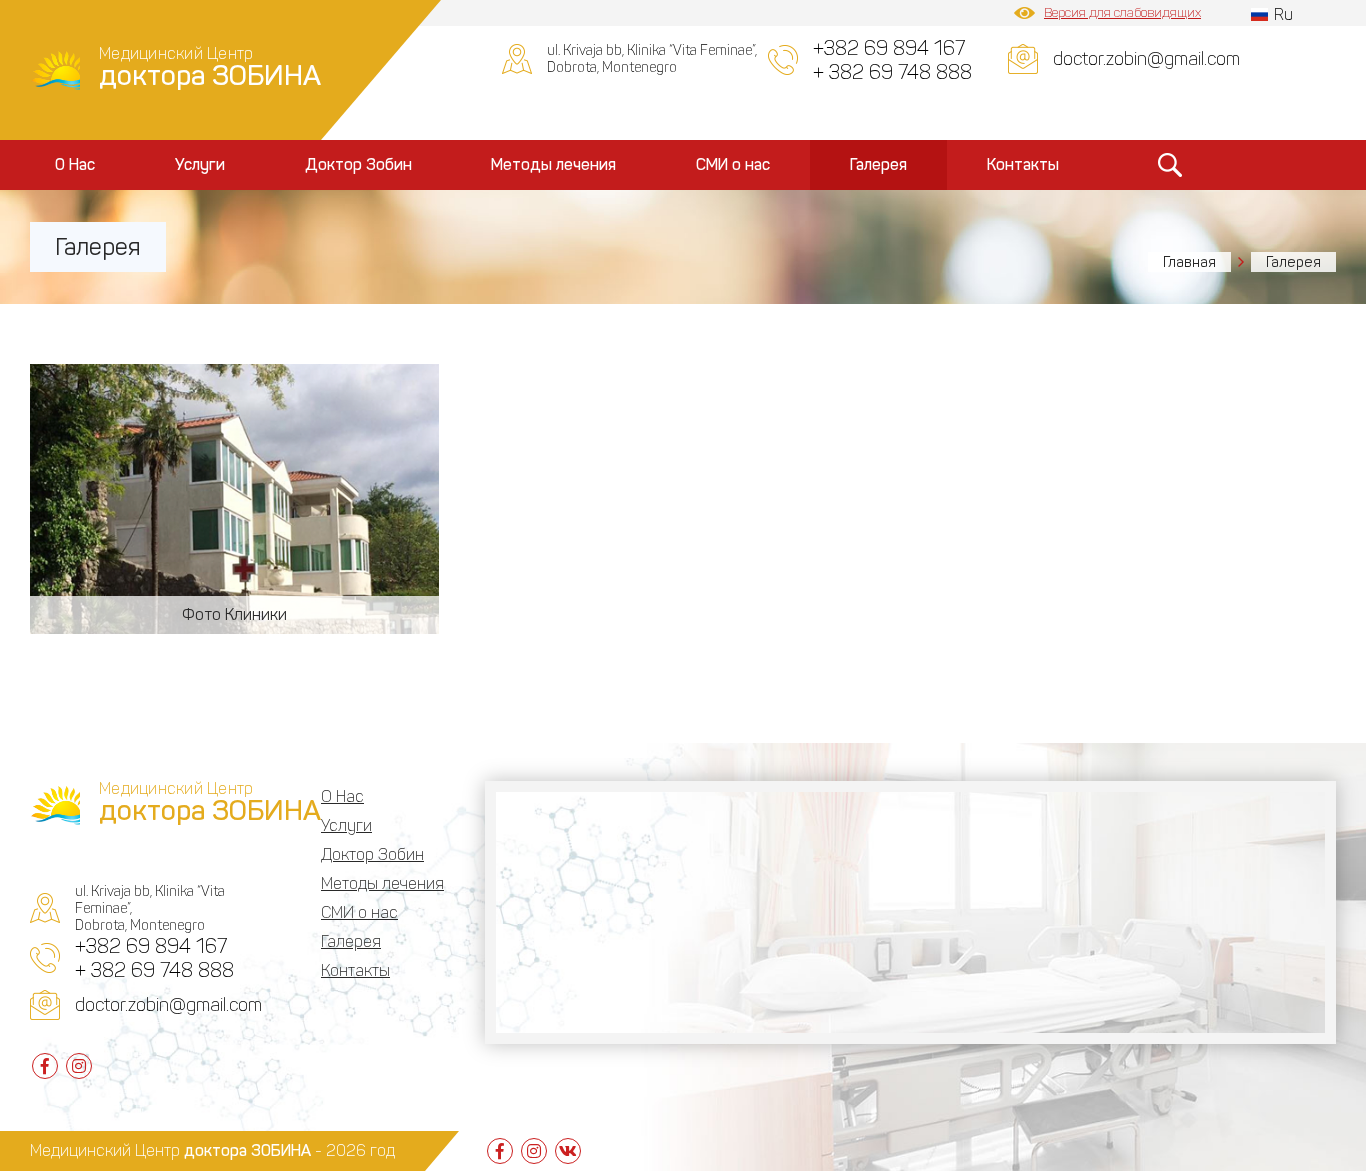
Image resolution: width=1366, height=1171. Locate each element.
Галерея (878, 164)
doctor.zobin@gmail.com (1146, 59)
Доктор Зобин (358, 164)
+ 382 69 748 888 (892, 72)
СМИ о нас (733, 164)
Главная (1189, 262)
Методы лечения (553, 164)
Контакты (1023, 164)
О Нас (75, 164)
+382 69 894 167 (889, 48)
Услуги (200, 164)
